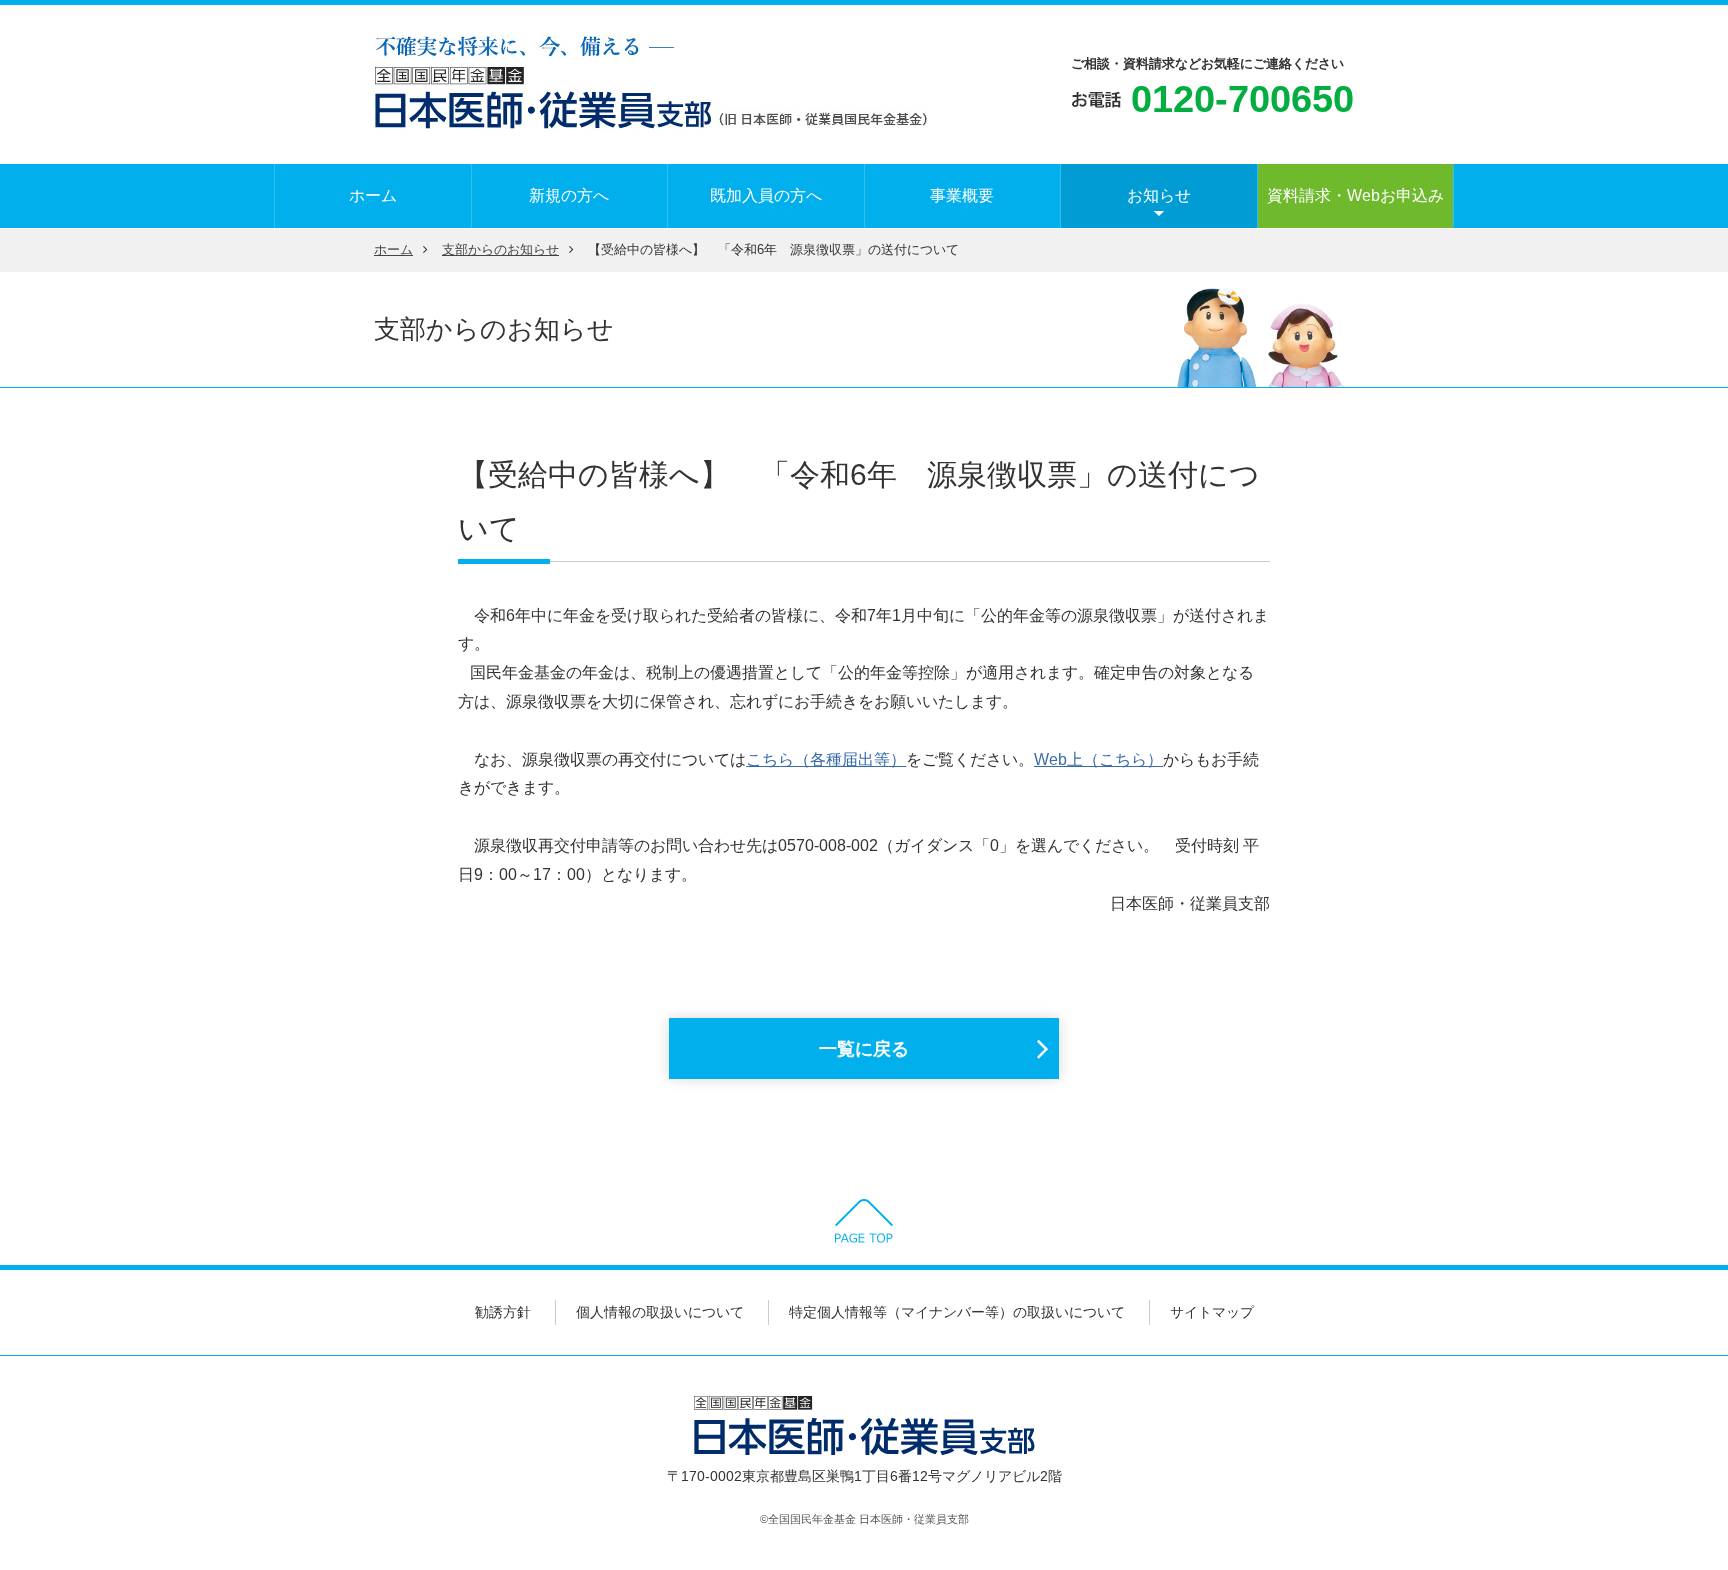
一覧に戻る (864, 1049)
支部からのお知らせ (500, 250)
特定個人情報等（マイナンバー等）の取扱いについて (957, 1312)
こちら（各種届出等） (826, 759)
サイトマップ (1212, 1312)
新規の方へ (569, 195)
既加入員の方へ (766, 195)
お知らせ (1159, 195)
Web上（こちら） (1098, 759)
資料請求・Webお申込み (1355, 195)
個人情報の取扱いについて (660, 1312)
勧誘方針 (503, 1312)
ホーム (373, 195)
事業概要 (962, 195)
